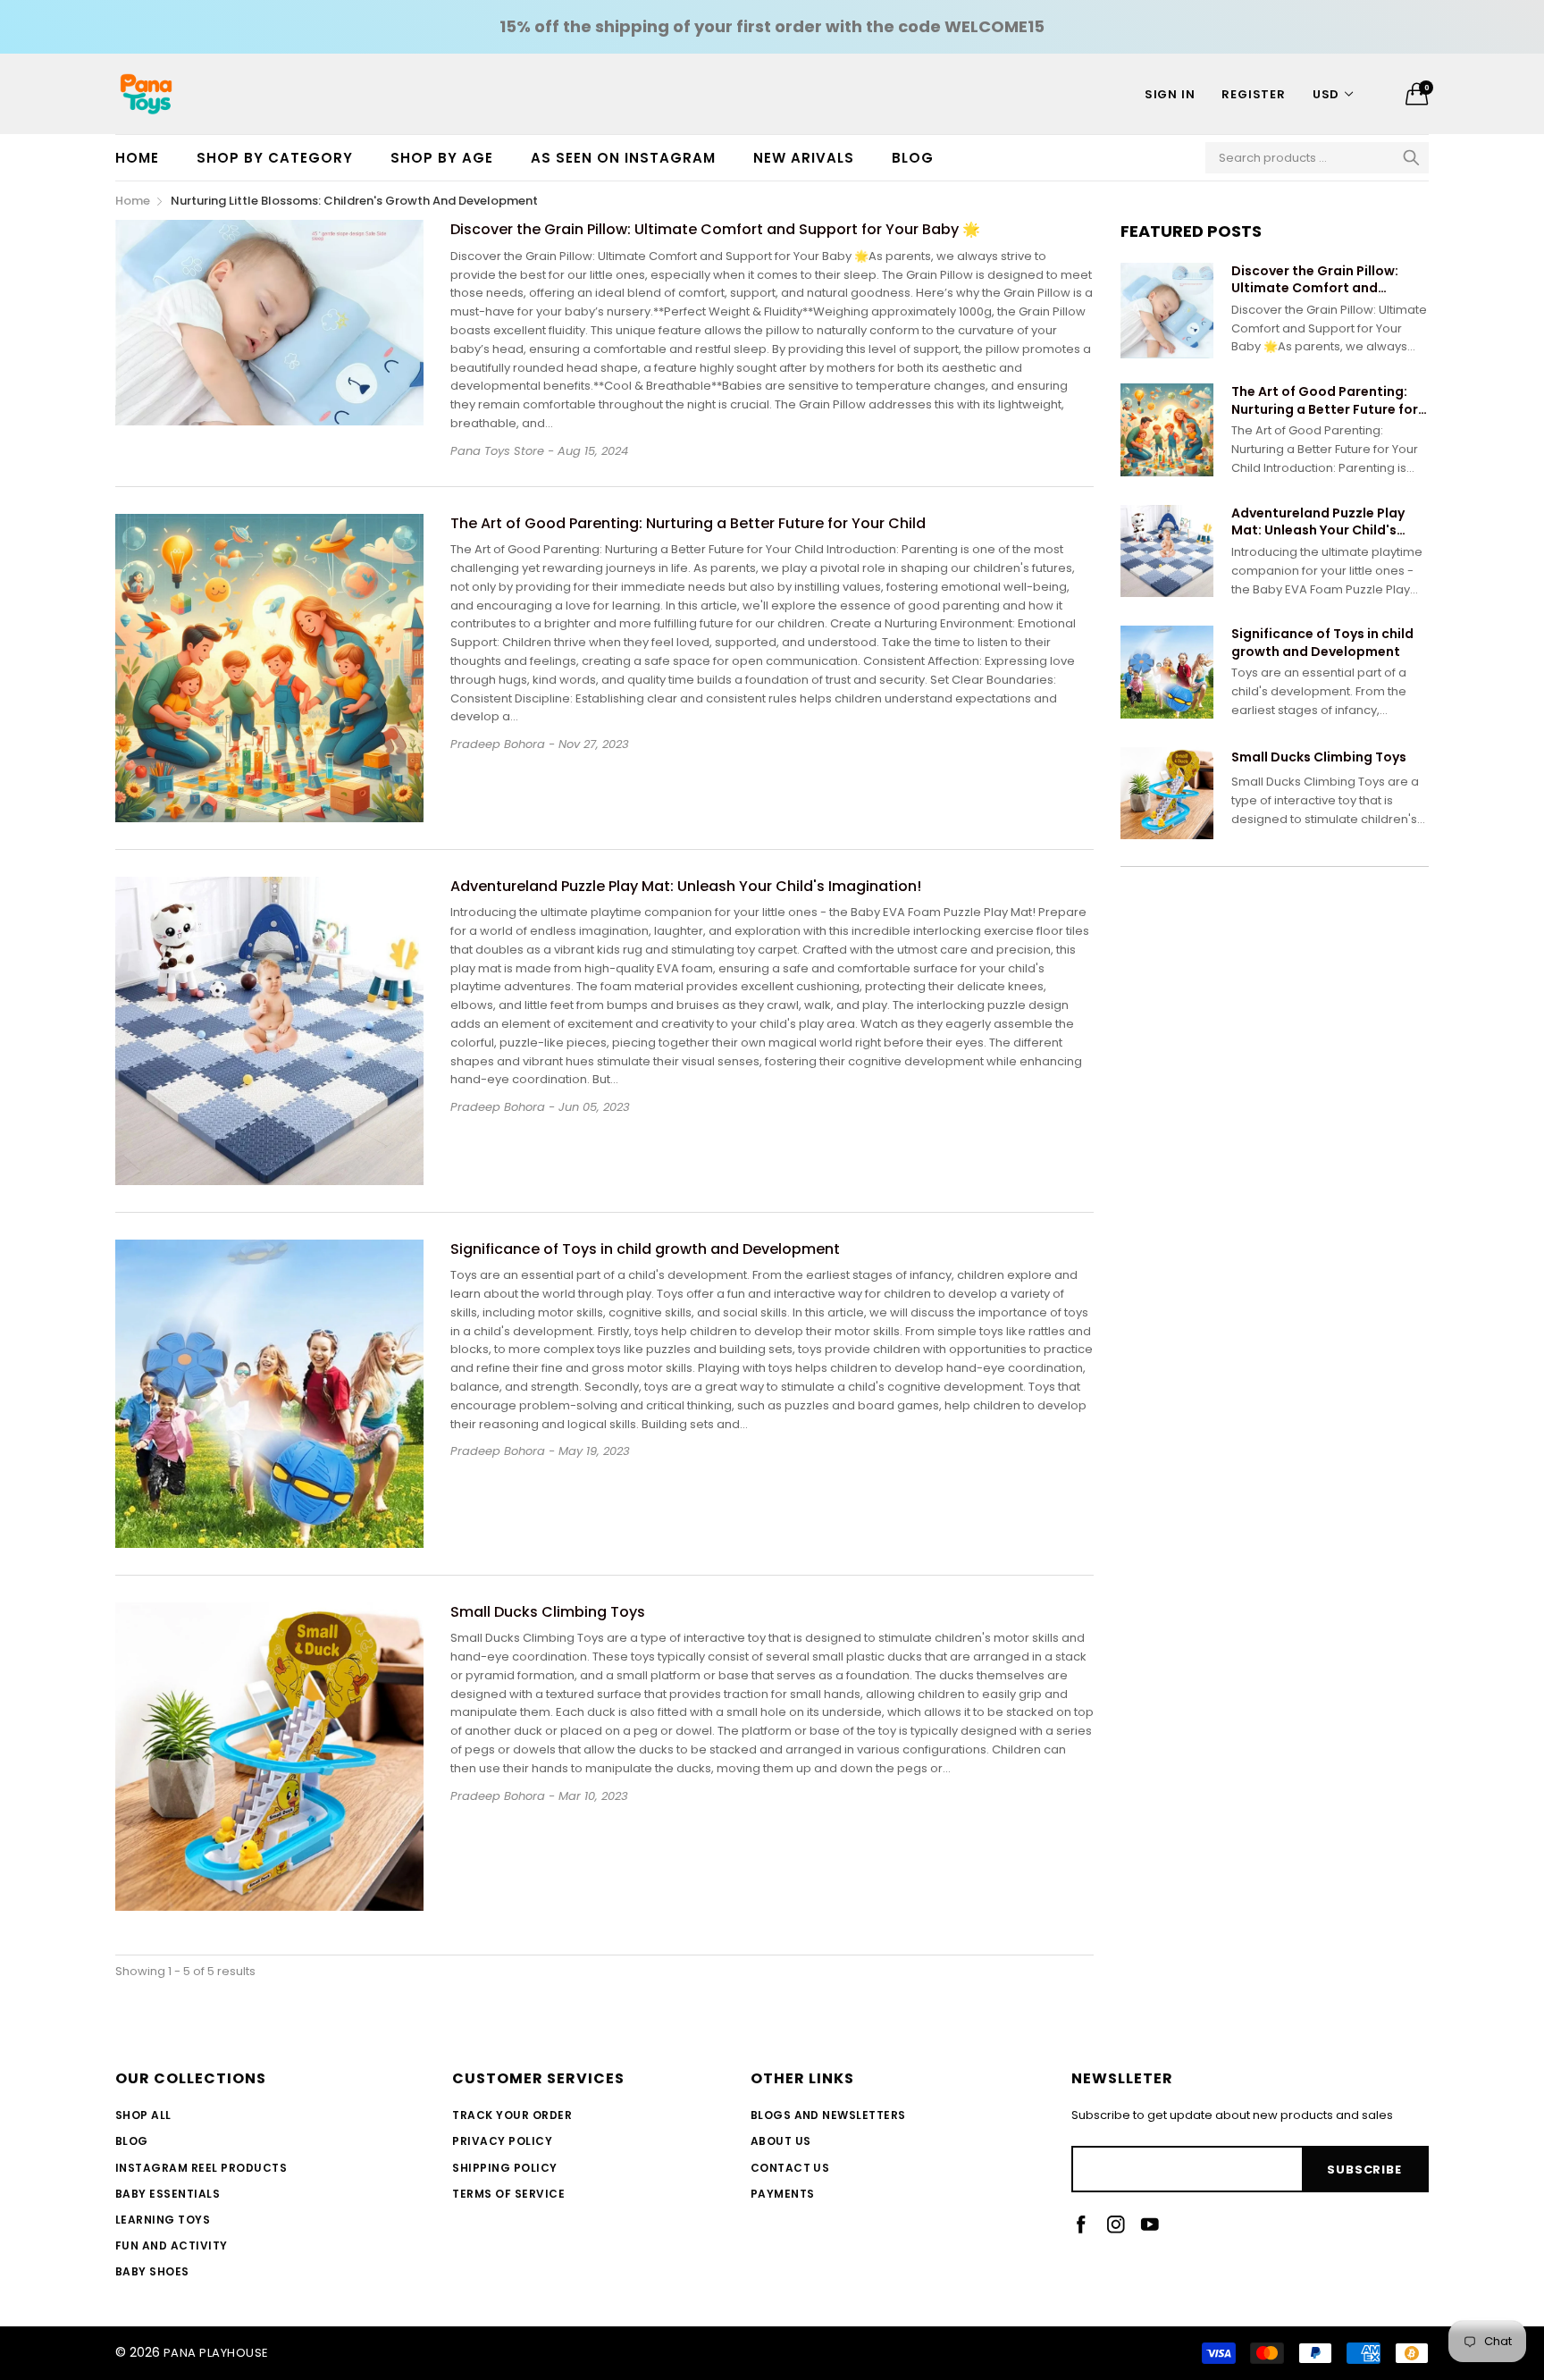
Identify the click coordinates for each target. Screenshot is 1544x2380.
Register (1253, 94)
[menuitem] (147, 158)
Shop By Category (275, 158)
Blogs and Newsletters (828, 2115)
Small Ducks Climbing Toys (548, 1612)
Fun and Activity (172, 2245)
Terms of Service (508, 2194)
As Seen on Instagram (623, 158)
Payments (783, 2194)
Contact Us (790, 2168)
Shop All (143, 2115)
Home (137, 158)
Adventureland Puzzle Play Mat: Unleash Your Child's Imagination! (686, 886)
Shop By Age (442, 158)
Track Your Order (512, 2115)
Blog (913, 158)
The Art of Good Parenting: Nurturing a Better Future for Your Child (688, 523)
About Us (781, 2141)
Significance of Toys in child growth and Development (645, 1249)
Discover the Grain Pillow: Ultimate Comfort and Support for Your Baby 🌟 (715, 229)
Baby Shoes (152, 2271)
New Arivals (804, 158)
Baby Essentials (168, 2194)
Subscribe (1364, 2170)
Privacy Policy (502, 2141)
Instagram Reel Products (201, 2168)
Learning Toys (163, 2220)
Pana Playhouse (216, 2353)
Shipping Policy (504, 2168)
